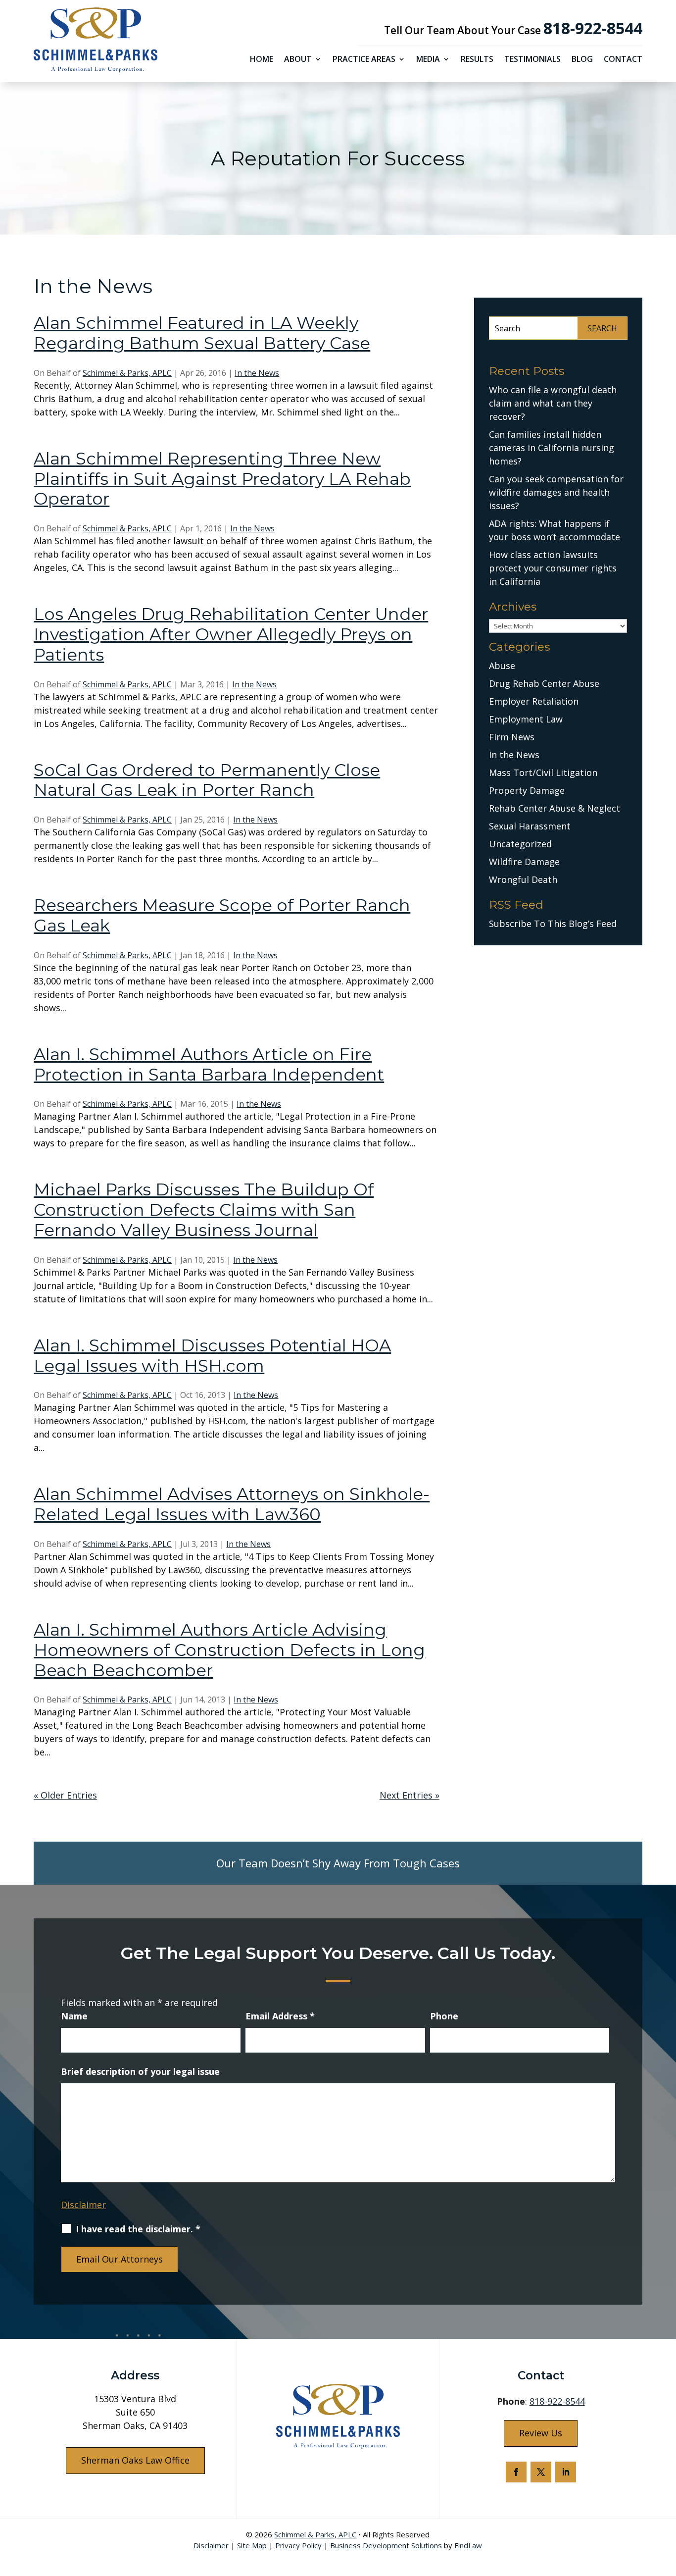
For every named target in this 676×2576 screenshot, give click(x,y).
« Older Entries (65, 1795)
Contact (623, 60)
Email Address (280, 2016)
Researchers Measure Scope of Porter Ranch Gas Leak (222, 915)
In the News (257, 373)
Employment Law (526, 719)
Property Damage (527, 790)
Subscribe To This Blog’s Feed (553, 924)
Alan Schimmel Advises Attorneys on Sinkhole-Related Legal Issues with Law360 (232, 1504)
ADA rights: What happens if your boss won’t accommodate (555, 530)
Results (477, 60)
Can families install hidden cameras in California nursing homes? (552, 448)
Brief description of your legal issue (140, 2071)
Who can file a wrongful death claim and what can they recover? (553, 403)
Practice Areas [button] (364, 60)
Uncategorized (520, 844)
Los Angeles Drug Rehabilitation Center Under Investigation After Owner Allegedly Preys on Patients (231, 634)
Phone (444, 2016)
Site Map (252, 2545)
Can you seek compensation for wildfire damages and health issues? (556, 492)
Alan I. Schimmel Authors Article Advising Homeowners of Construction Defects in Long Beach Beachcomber (229, 1650)
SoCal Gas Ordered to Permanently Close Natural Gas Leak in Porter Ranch (207, 780)
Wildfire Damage (524, 862)
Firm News (512, 737)
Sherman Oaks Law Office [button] (135, 2460)
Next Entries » (410, 1795)
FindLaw (468, 2545)
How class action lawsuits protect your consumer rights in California (553, 568)
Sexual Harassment (530, 826)
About (298, 60)
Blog (582, 60)
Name (74, 2016)
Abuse (502, 666)
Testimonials (532, 60)
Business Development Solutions (386, 2545)
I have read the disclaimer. (138, 2229)
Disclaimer (83, 2205)
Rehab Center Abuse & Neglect (555, 808)
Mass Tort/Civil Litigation (543, 773)
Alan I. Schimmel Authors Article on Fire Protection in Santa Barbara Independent (209, 1064)
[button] (666, 2504)
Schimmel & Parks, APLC (127, 373)
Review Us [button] (541, 2433)
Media (428, 60)
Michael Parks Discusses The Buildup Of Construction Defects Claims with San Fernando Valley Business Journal (204, 1210)
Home (262, 60)
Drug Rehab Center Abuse (544, 683)
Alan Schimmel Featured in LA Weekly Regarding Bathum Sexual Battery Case (202, 333)
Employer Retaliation (534, 701)
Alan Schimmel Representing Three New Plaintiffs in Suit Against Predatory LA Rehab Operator (222, 479)
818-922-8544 (593, 28)
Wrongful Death (523, 879)
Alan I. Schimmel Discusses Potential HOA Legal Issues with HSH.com (212, 1356)
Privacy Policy (298, 2545)
